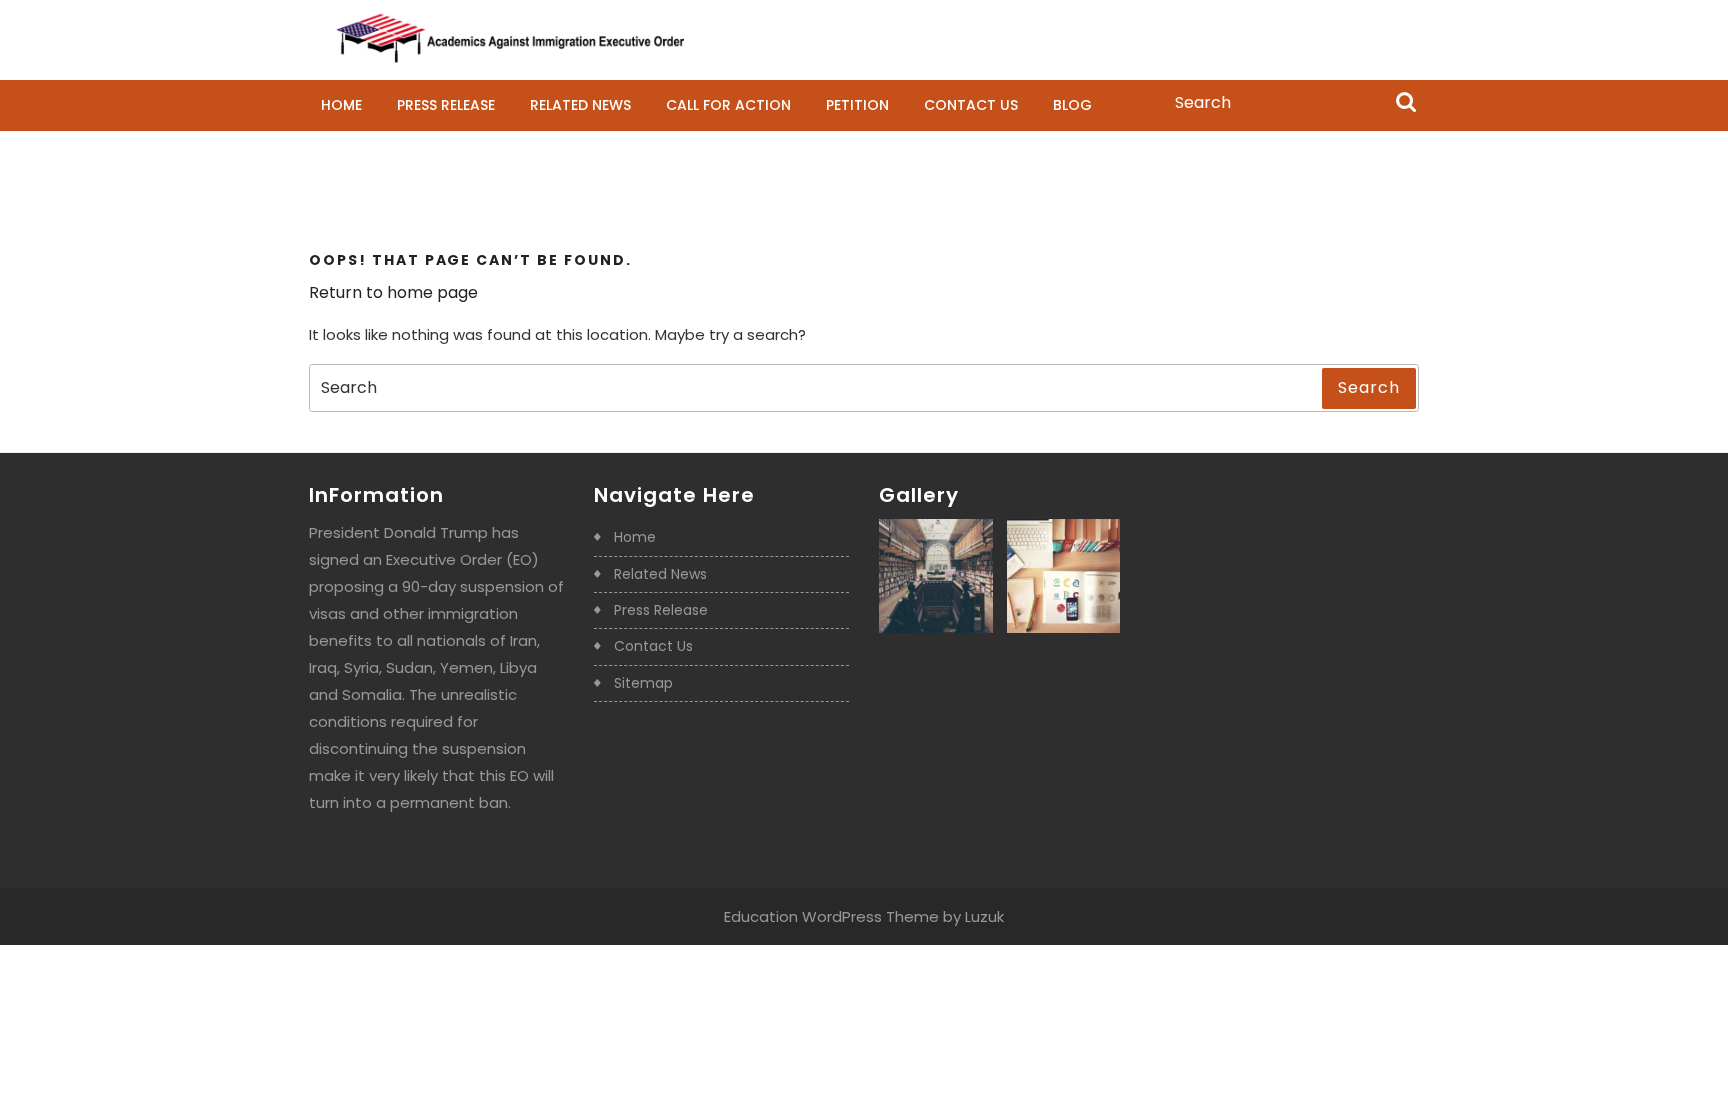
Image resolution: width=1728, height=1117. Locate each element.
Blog (1072, 105)
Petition (857, 105)
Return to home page (393, 292)
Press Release (446, 105)
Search (1406, 104)
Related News (580, 105)
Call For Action (728, 105)
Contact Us (971, 105)
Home (341, 105)
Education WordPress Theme (831, 916)
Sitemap (643, 683)
